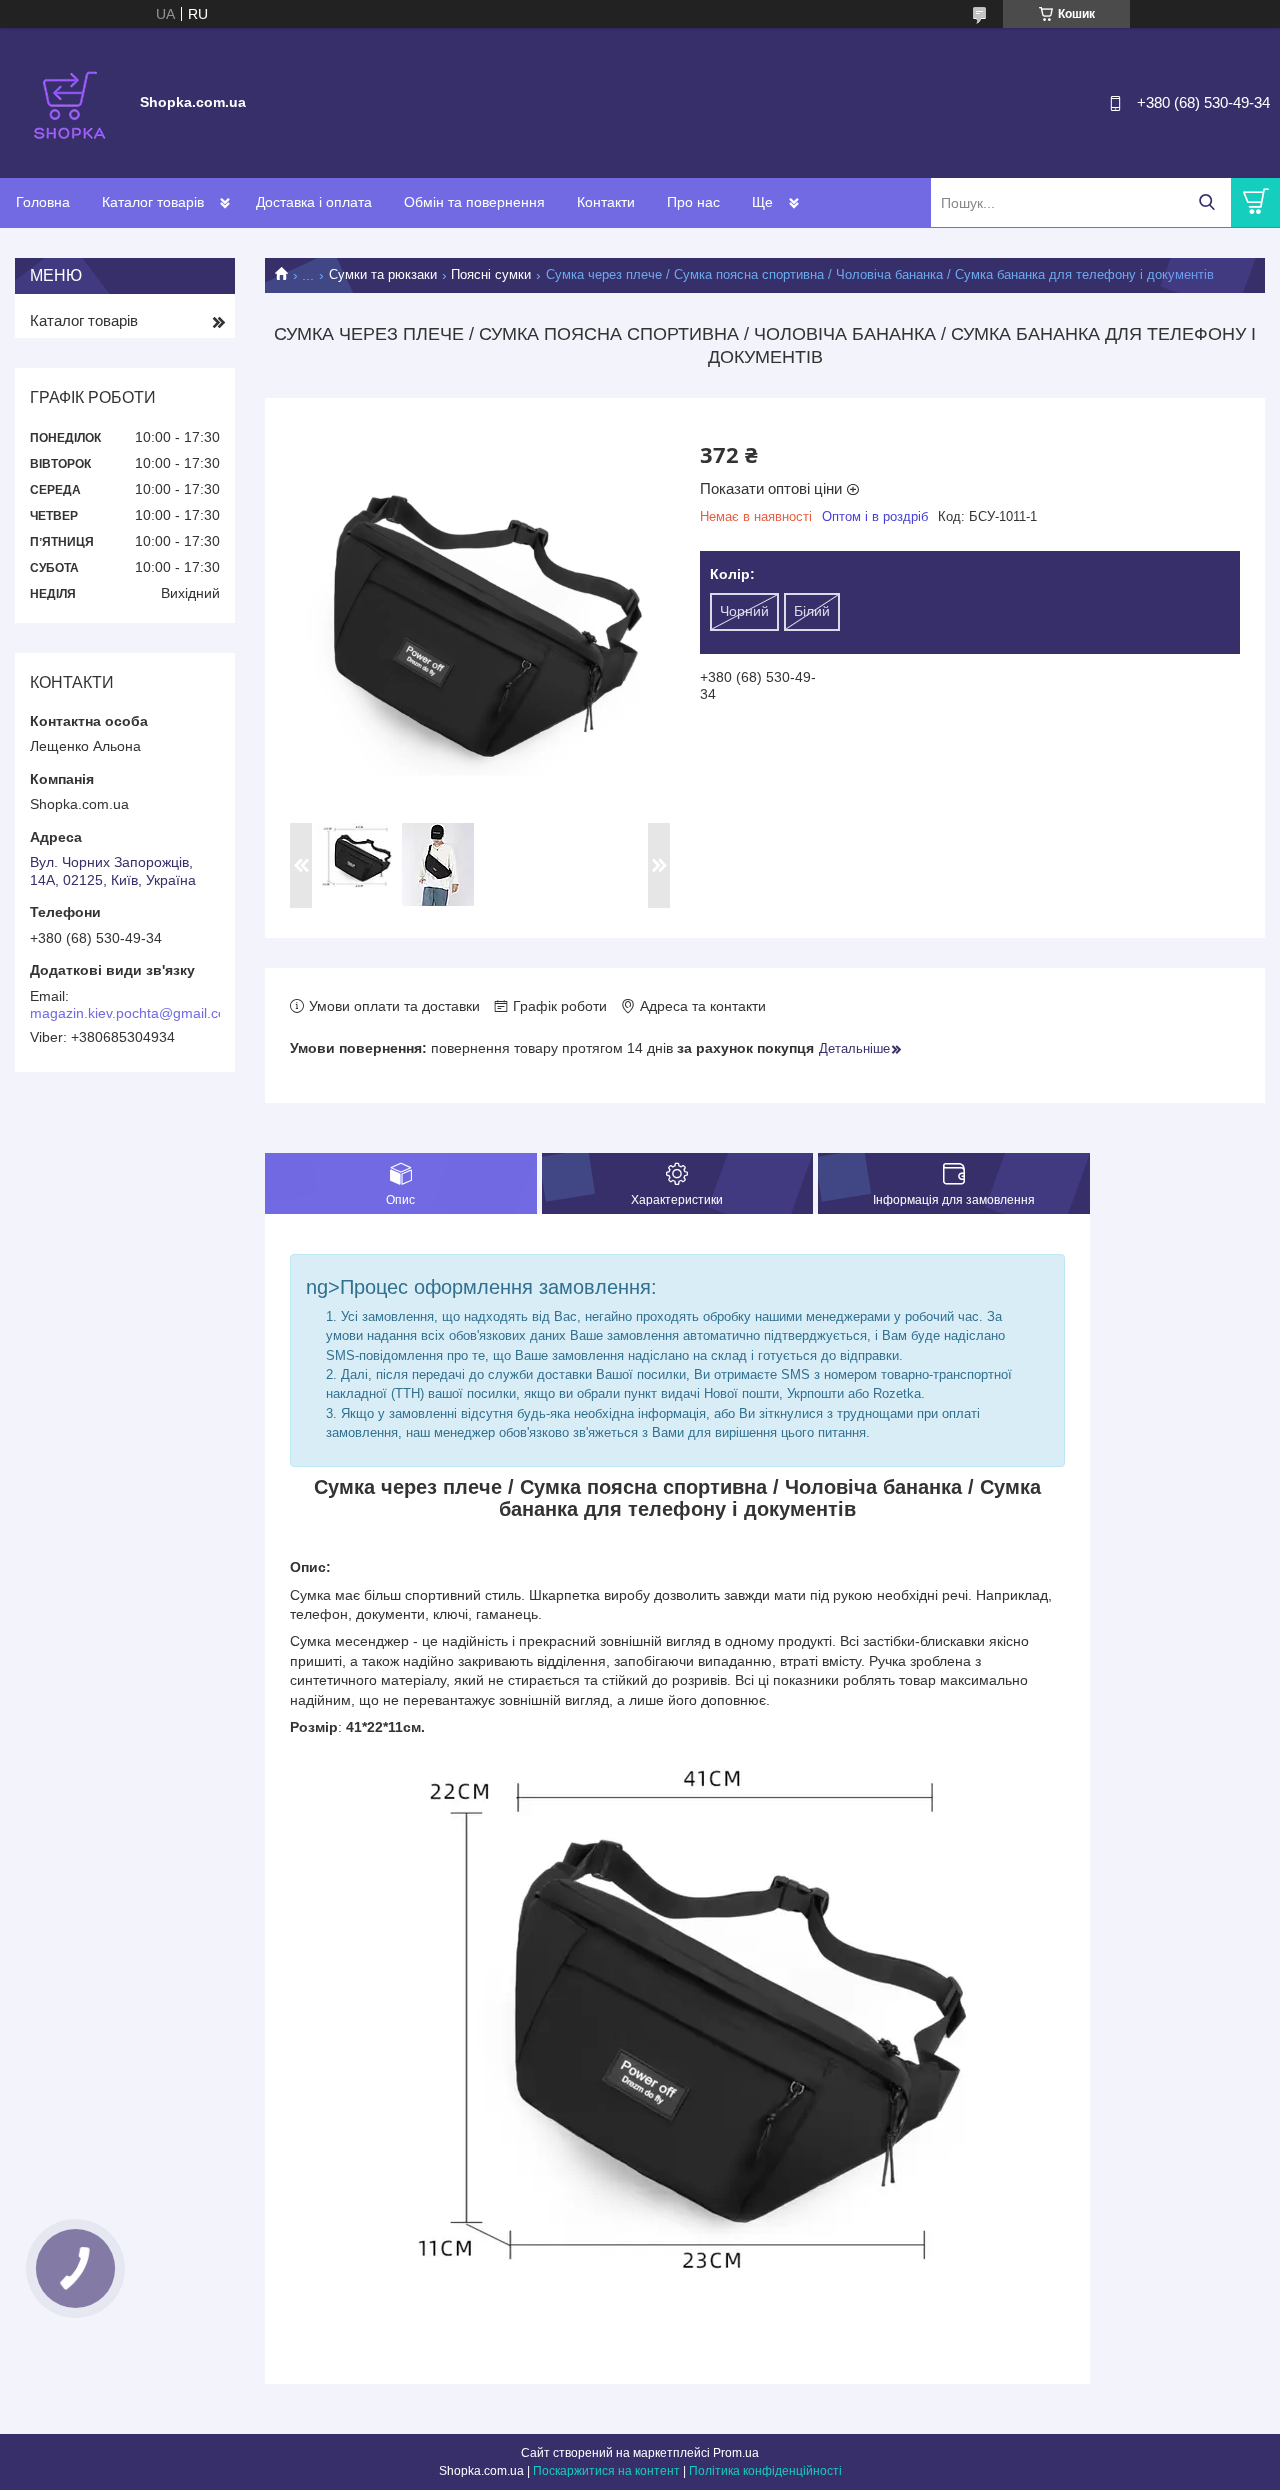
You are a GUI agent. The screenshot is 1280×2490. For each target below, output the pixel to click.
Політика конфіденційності (765, 2471)
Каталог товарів (153, 202)
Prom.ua (736, 2453)
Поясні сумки (491, 274)
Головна (43, 202)
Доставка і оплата (314, 202)
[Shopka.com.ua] (70, 102)
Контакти (606, 202)
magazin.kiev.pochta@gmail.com (134, 1013)
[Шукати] (1206, 202)
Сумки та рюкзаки (383, 274)
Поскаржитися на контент (606, 2471)
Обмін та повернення (474, 202)
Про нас (693, 202)
